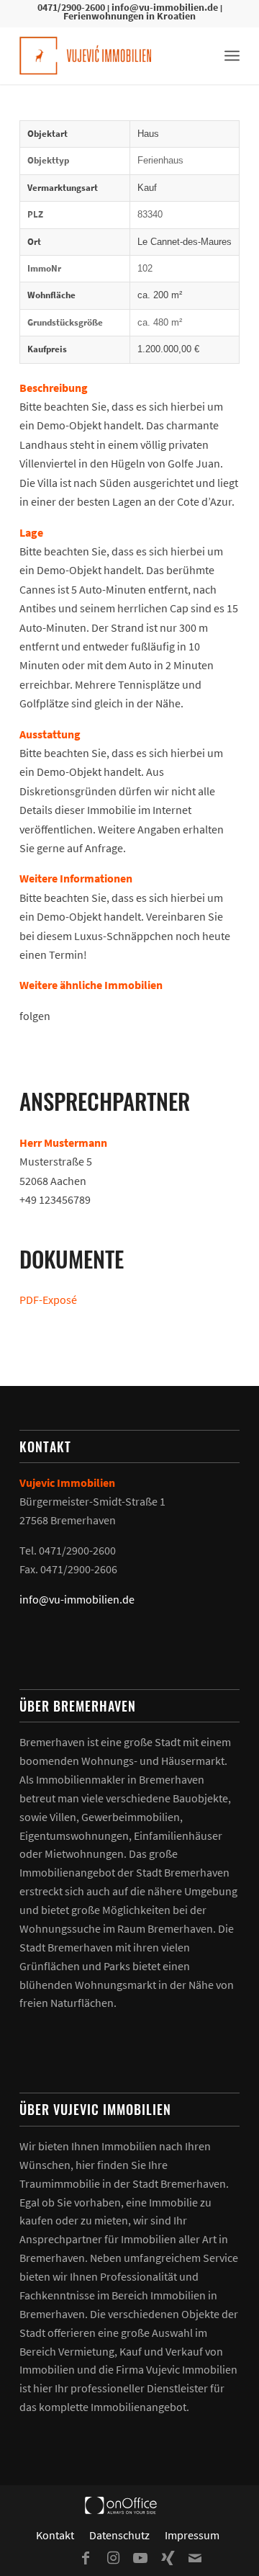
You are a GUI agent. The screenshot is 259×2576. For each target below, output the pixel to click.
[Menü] (232, 55)
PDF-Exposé (48, 1300)
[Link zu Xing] (168, 2558)
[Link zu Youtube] (140, 2558)
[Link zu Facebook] (86, 2558)
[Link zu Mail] (195, 2558)
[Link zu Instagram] (113, 2558)
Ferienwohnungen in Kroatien (129, 16)
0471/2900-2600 (71, 7)
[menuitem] (232, 55)
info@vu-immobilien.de (165, 7)
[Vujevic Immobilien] (108, 55)
